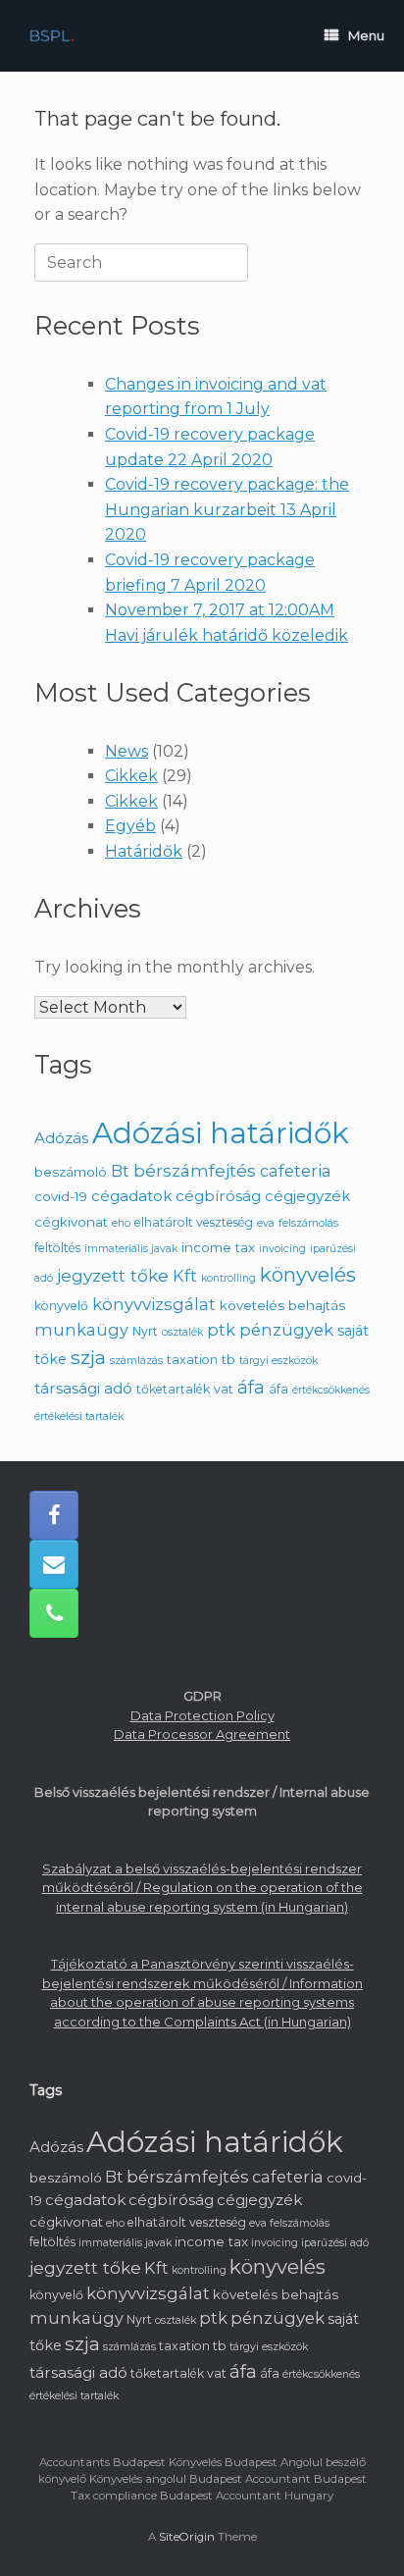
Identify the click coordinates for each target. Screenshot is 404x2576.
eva (266, 1223)
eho (121, 1223)
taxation (192, 1360)
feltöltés (57, 1248)
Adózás (61, 1138)
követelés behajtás (282, 1305)
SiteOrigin (187, 2537)
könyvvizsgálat (154, 1304)
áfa (251, 1388)
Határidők (144, 851)
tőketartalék (173, 1389)
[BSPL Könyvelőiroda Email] (54, 1564)
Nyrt (145, 1331)
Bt (120, 1171)
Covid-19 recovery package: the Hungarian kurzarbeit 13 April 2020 (227, 509)
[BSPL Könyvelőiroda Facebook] (54, 1515)
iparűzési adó (335, 2243)
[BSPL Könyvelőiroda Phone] (54, 1613)
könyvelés (308, 1274)
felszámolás (308, 1223)
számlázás (136, 1361)
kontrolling (228, 1278)
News (126, 751)
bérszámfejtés (195, 1170)
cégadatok (131, 1196)
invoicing (282, 1249)
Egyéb (130, 826)
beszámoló (71, 1172)
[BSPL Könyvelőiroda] (52, 36)
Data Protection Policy (202, 1715)
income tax (218, 1247)
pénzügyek (286, 1330)
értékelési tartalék (79, 1417)
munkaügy (81, 1330)
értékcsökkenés (331, 1390)
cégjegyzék (307, 1196)
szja (88, 1358)
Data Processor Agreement (202, 1734)
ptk (221, 1330)
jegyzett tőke (113, 1275)
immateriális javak (131, 1249)
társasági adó (83, 1388)
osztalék (182, 1332)
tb (228, 1359)
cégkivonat (71, 1222)
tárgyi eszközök (278, 1361)
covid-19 (61, 1196)
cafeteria (296, 1171)
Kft (185, 1276)
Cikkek (131, 776)
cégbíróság (218, 1196)
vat (224, 1389)
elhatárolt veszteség (194, 1222)
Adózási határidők (221, 1133)
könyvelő (61, 1306)
